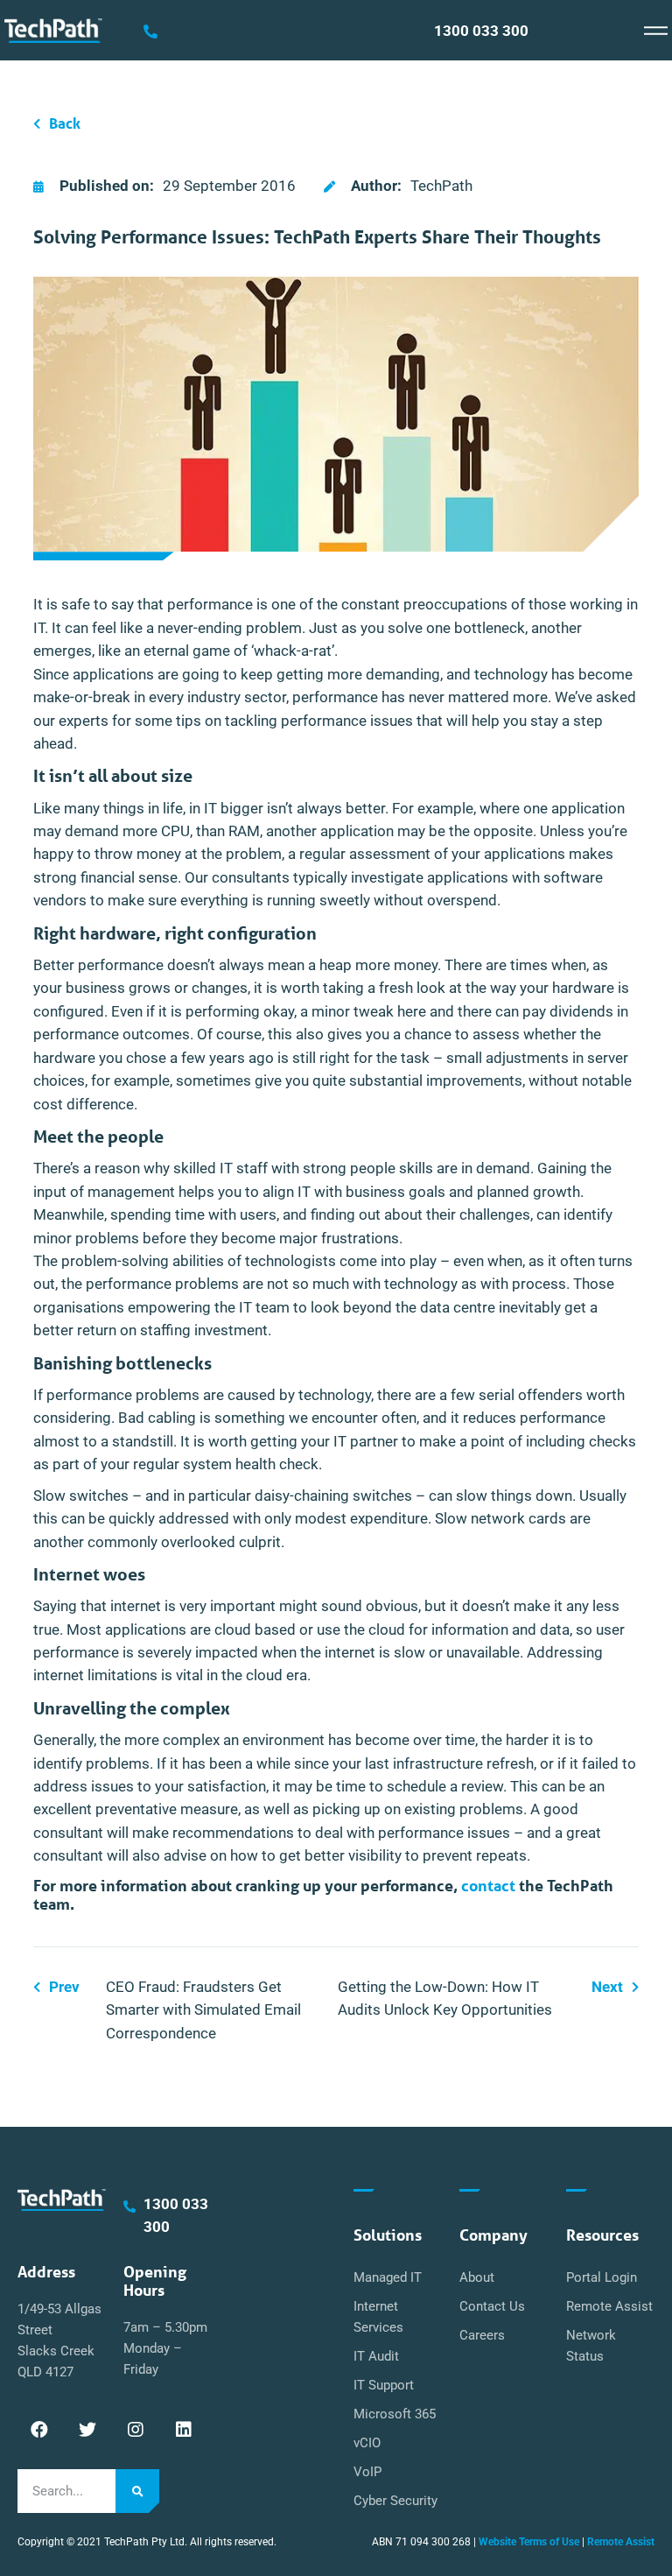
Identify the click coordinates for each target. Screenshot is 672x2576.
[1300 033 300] (150, 32)
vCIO (367, 2443)
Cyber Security (395, 2501)
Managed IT (388, 2277)
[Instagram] (136, 2430)
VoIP (367, 2472)
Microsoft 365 (395, 2414)
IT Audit (376, 2356)
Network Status (591, 2346)
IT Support (384, 2385)
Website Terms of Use (529, 2542)
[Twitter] (87, 2430)
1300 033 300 (481, 31)
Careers (482, 2335)
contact (488, 1886)
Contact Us (492, 2306)
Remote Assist (609, 2306)
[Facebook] (39, 2430)
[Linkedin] (184, 2430)
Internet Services (378, 2317)
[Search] (137, 2491)
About (477, 2277)
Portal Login (602, 2277)
